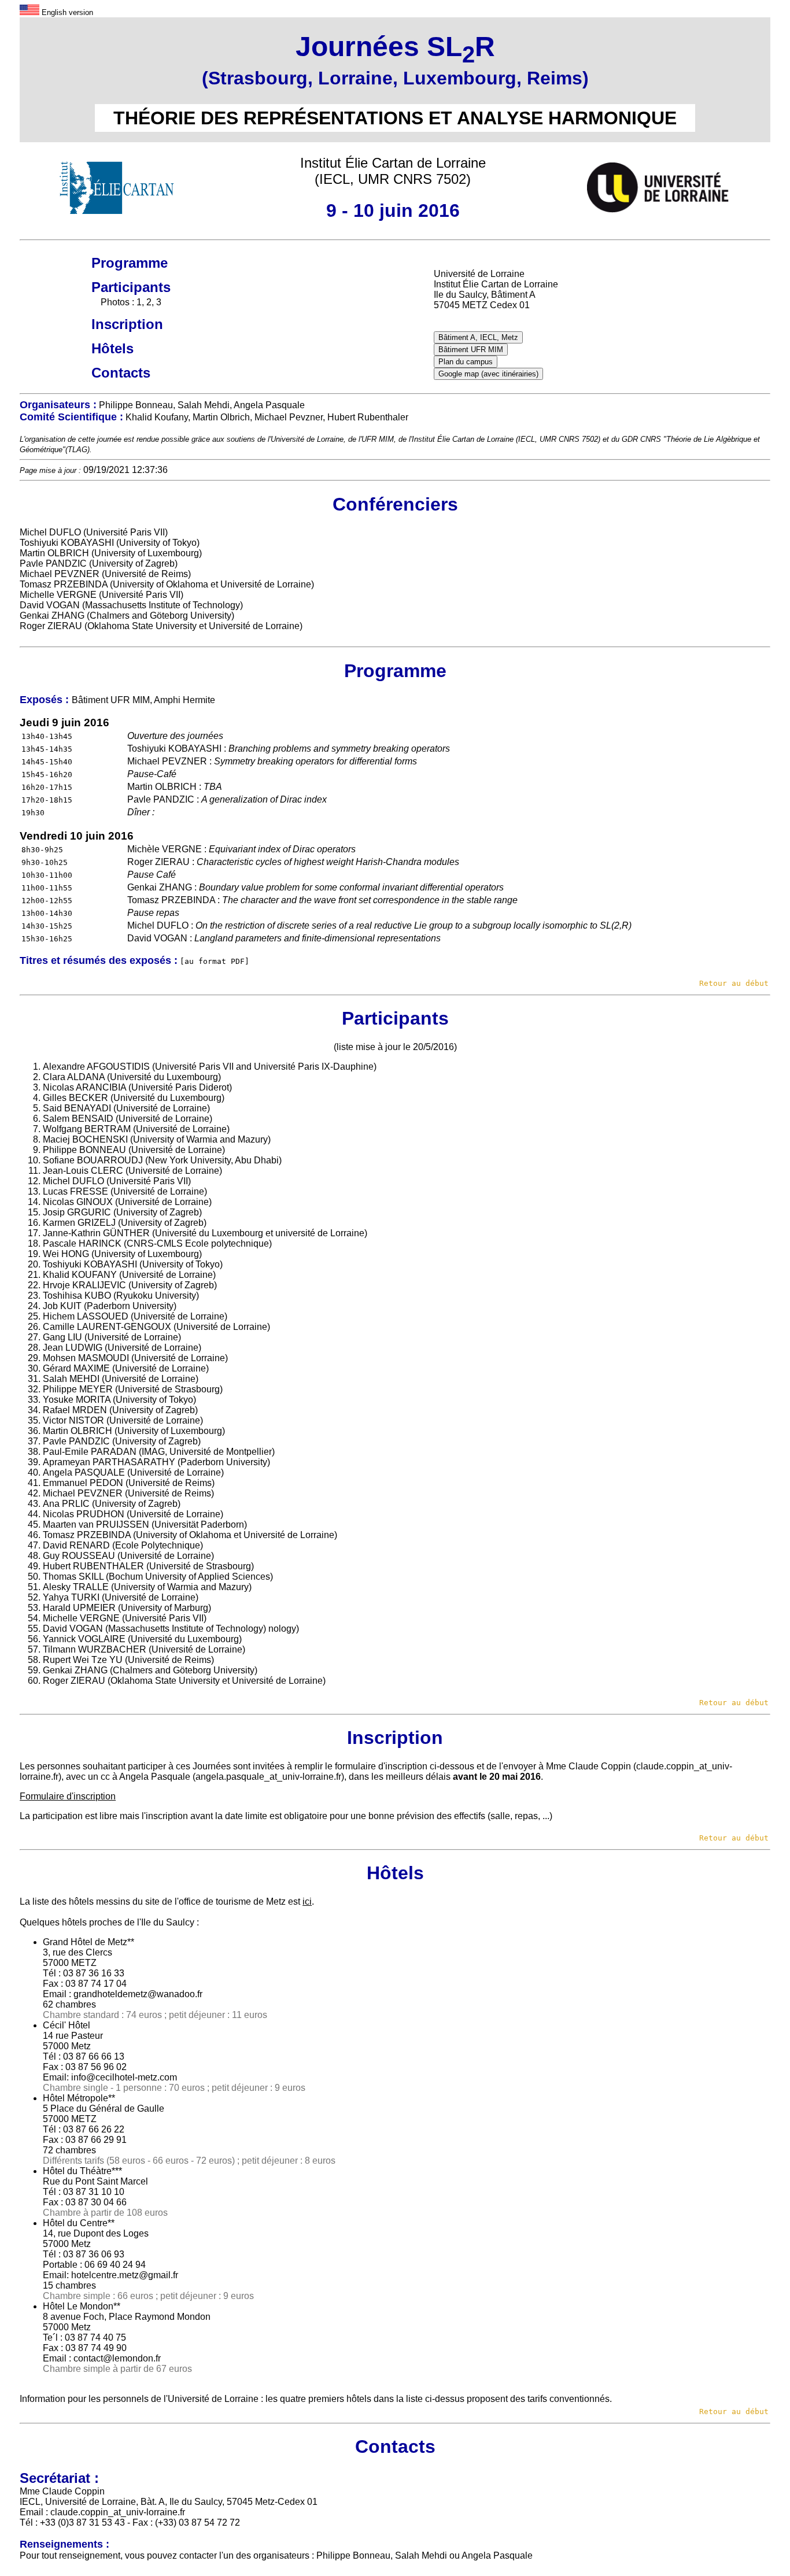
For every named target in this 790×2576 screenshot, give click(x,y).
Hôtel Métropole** (79, 2098)
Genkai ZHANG (52, 616)
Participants (131, 287)
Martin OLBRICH (54, 553)
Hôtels (112, 348)
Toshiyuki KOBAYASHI (67, 543)
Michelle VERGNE (58, 595)
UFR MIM (378, 439)
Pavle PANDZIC (53, 563)
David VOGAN (50, 605)
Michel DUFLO (50, 532)
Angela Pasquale (155, 1777)
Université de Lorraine (307, 439)
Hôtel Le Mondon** (82, 2306)
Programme (130, 263)
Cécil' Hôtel (67, 2025)
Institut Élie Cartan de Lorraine (463, 439)
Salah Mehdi (421, 2555)
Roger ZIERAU (51, 626)
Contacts (121, 373)
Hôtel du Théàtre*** (82, 2171)
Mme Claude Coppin (588, 1766)
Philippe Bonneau (353, 2555)
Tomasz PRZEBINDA (64, 584)
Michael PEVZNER (60, 574)
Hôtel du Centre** (79, 2223)
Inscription (127, 324)
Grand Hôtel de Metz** (88, 1942)
